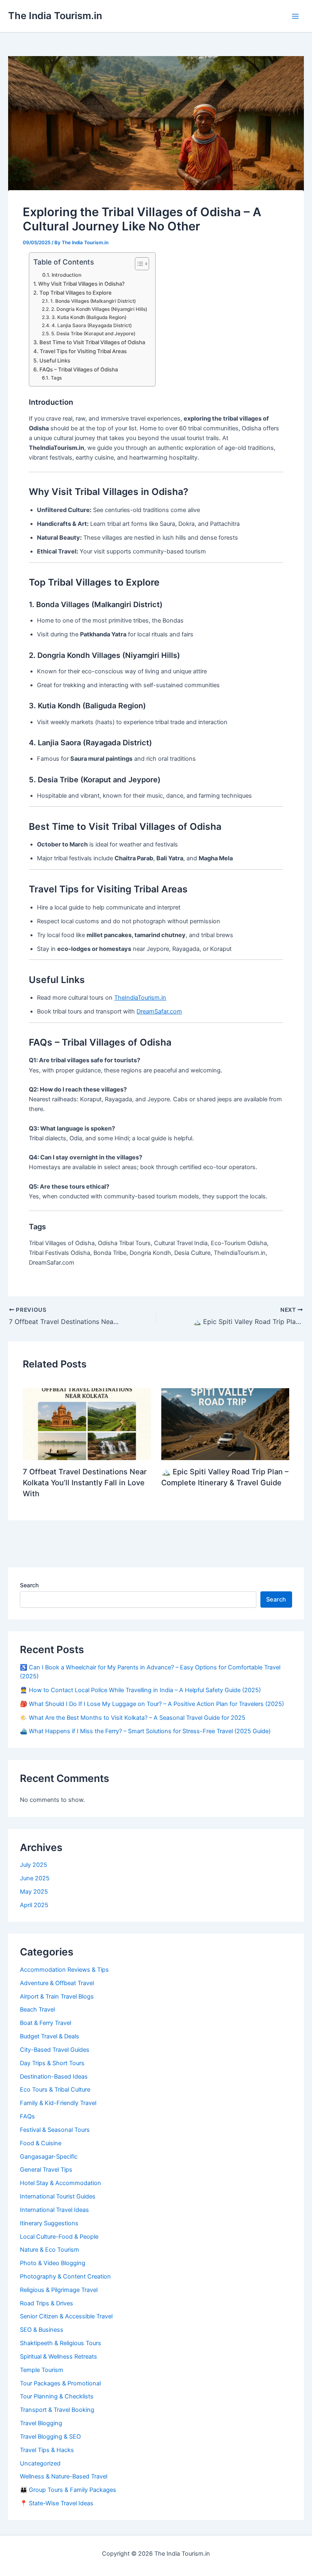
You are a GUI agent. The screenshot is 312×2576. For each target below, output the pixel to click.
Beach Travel (37, 2010)
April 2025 (34, 1905)
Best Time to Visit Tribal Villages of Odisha (92, 342)
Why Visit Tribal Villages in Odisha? (81, 284)
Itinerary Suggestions (49, 2223)
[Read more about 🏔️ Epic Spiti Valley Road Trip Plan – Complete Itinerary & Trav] (225, 1424)
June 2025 (35, 1878)
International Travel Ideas (54, 2210)
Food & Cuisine (41, 2143)
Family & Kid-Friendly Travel (58, 2103)
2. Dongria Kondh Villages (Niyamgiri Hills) (99, 309)
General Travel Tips (46, 2170)
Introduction (66, 275)
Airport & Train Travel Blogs (57, 1997)
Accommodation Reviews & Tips (64, 1970)
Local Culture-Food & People (59, 2237)
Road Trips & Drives (47, 2303)
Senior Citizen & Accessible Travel (66, 2316)
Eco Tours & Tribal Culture (55, 2090)
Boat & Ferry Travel (45, 2023)
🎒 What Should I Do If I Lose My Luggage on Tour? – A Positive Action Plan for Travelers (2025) (152, 1704)
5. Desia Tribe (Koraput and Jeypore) (93, 334)
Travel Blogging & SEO (50, 2437)
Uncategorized (40, 2463)
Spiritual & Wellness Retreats (58, 2357)
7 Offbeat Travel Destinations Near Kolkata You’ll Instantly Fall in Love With (85, 1483)
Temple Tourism (42, 2370)
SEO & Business (42, 2330)
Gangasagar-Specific (49, 2157)
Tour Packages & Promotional (60, 2383)
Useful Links (55, 360)
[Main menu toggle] (295, 16)
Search (29, 1585)
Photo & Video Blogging (53, 2263)
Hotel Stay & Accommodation (61, 2183)
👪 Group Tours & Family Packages (68, 2490)
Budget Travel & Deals (50, 2036)
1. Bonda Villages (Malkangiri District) (93, 301)
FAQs (27, 2116)
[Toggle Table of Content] (138, 264)
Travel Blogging (41, 2423)
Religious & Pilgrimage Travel (59, 2290)
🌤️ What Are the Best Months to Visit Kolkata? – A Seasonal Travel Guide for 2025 (133, 1718)
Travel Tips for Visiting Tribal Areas (83, 351)
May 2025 (34, 1892)
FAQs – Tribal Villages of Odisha (79, 369)
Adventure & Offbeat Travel (57, 1983)
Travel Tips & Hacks (47, 2450)
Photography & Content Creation (65, 2277)
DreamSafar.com (159, 1011)
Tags (56, 378)
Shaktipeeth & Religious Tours (61, 2343)
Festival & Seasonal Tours (55, 2130)
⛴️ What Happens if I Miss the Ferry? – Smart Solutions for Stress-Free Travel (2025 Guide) (145, 1731)
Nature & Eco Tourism (50, 2250)
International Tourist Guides (58, 2196)
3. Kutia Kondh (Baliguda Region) (89, 317)
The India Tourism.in (55, 16)
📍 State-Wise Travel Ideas (57, 2503)
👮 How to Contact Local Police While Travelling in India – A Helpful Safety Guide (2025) (140, 1690)
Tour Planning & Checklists (57, 2396)
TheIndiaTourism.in (140, 998)
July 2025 (34, 1865)
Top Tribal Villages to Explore (76, 293)
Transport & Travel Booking (57, 2410)
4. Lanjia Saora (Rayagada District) (91, 326)
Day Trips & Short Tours (52, 2063)
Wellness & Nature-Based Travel (64, 2476)
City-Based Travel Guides (55, 2050)
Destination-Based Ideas (54, 2077)
